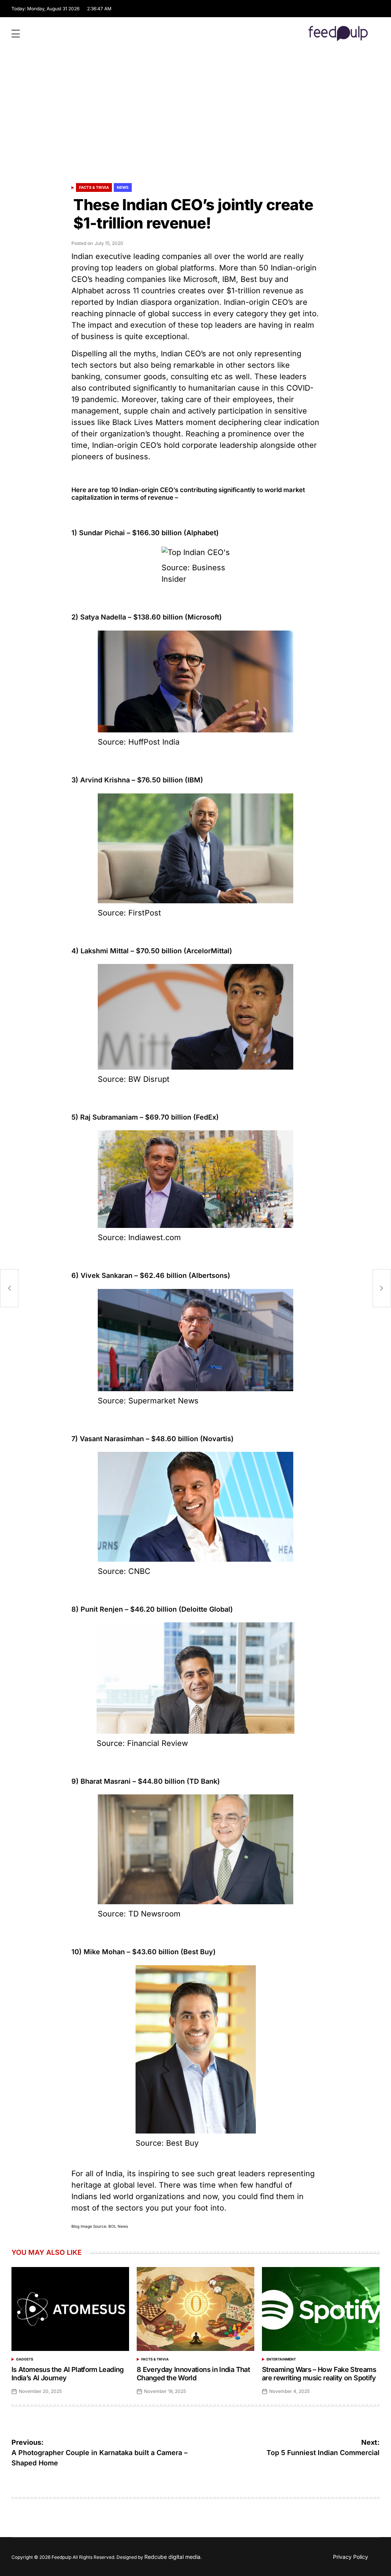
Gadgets (25, 2359)
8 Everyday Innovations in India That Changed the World (193, 2374)
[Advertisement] (195, 120)
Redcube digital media (172, 2557)
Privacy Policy (351, 2557)
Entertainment (281, 2359)
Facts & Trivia (94, 187)
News (123, 187)
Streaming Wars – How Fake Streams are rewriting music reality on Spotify (319, 2374)
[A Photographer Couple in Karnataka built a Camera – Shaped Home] (9, 1288)
